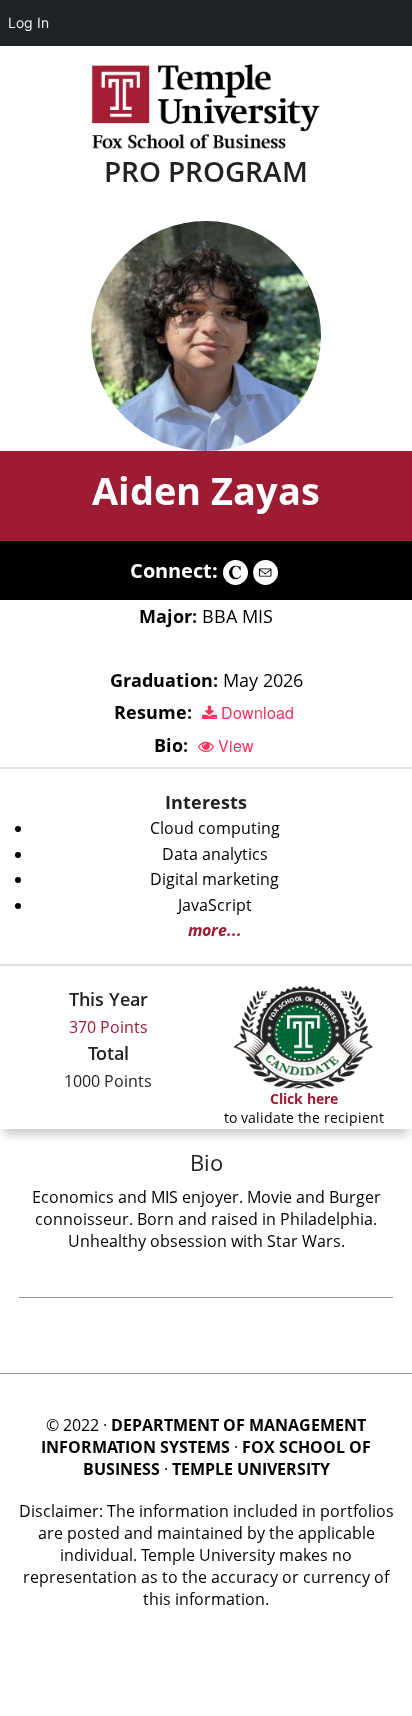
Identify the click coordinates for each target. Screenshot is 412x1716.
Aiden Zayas (206, 490)
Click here (304, 1098)
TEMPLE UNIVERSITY (251, 1469)
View (234, 745)
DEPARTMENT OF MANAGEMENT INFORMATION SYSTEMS (203, 1436)
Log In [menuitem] (28, 22)
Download (255, 712)
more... (215, 930)
